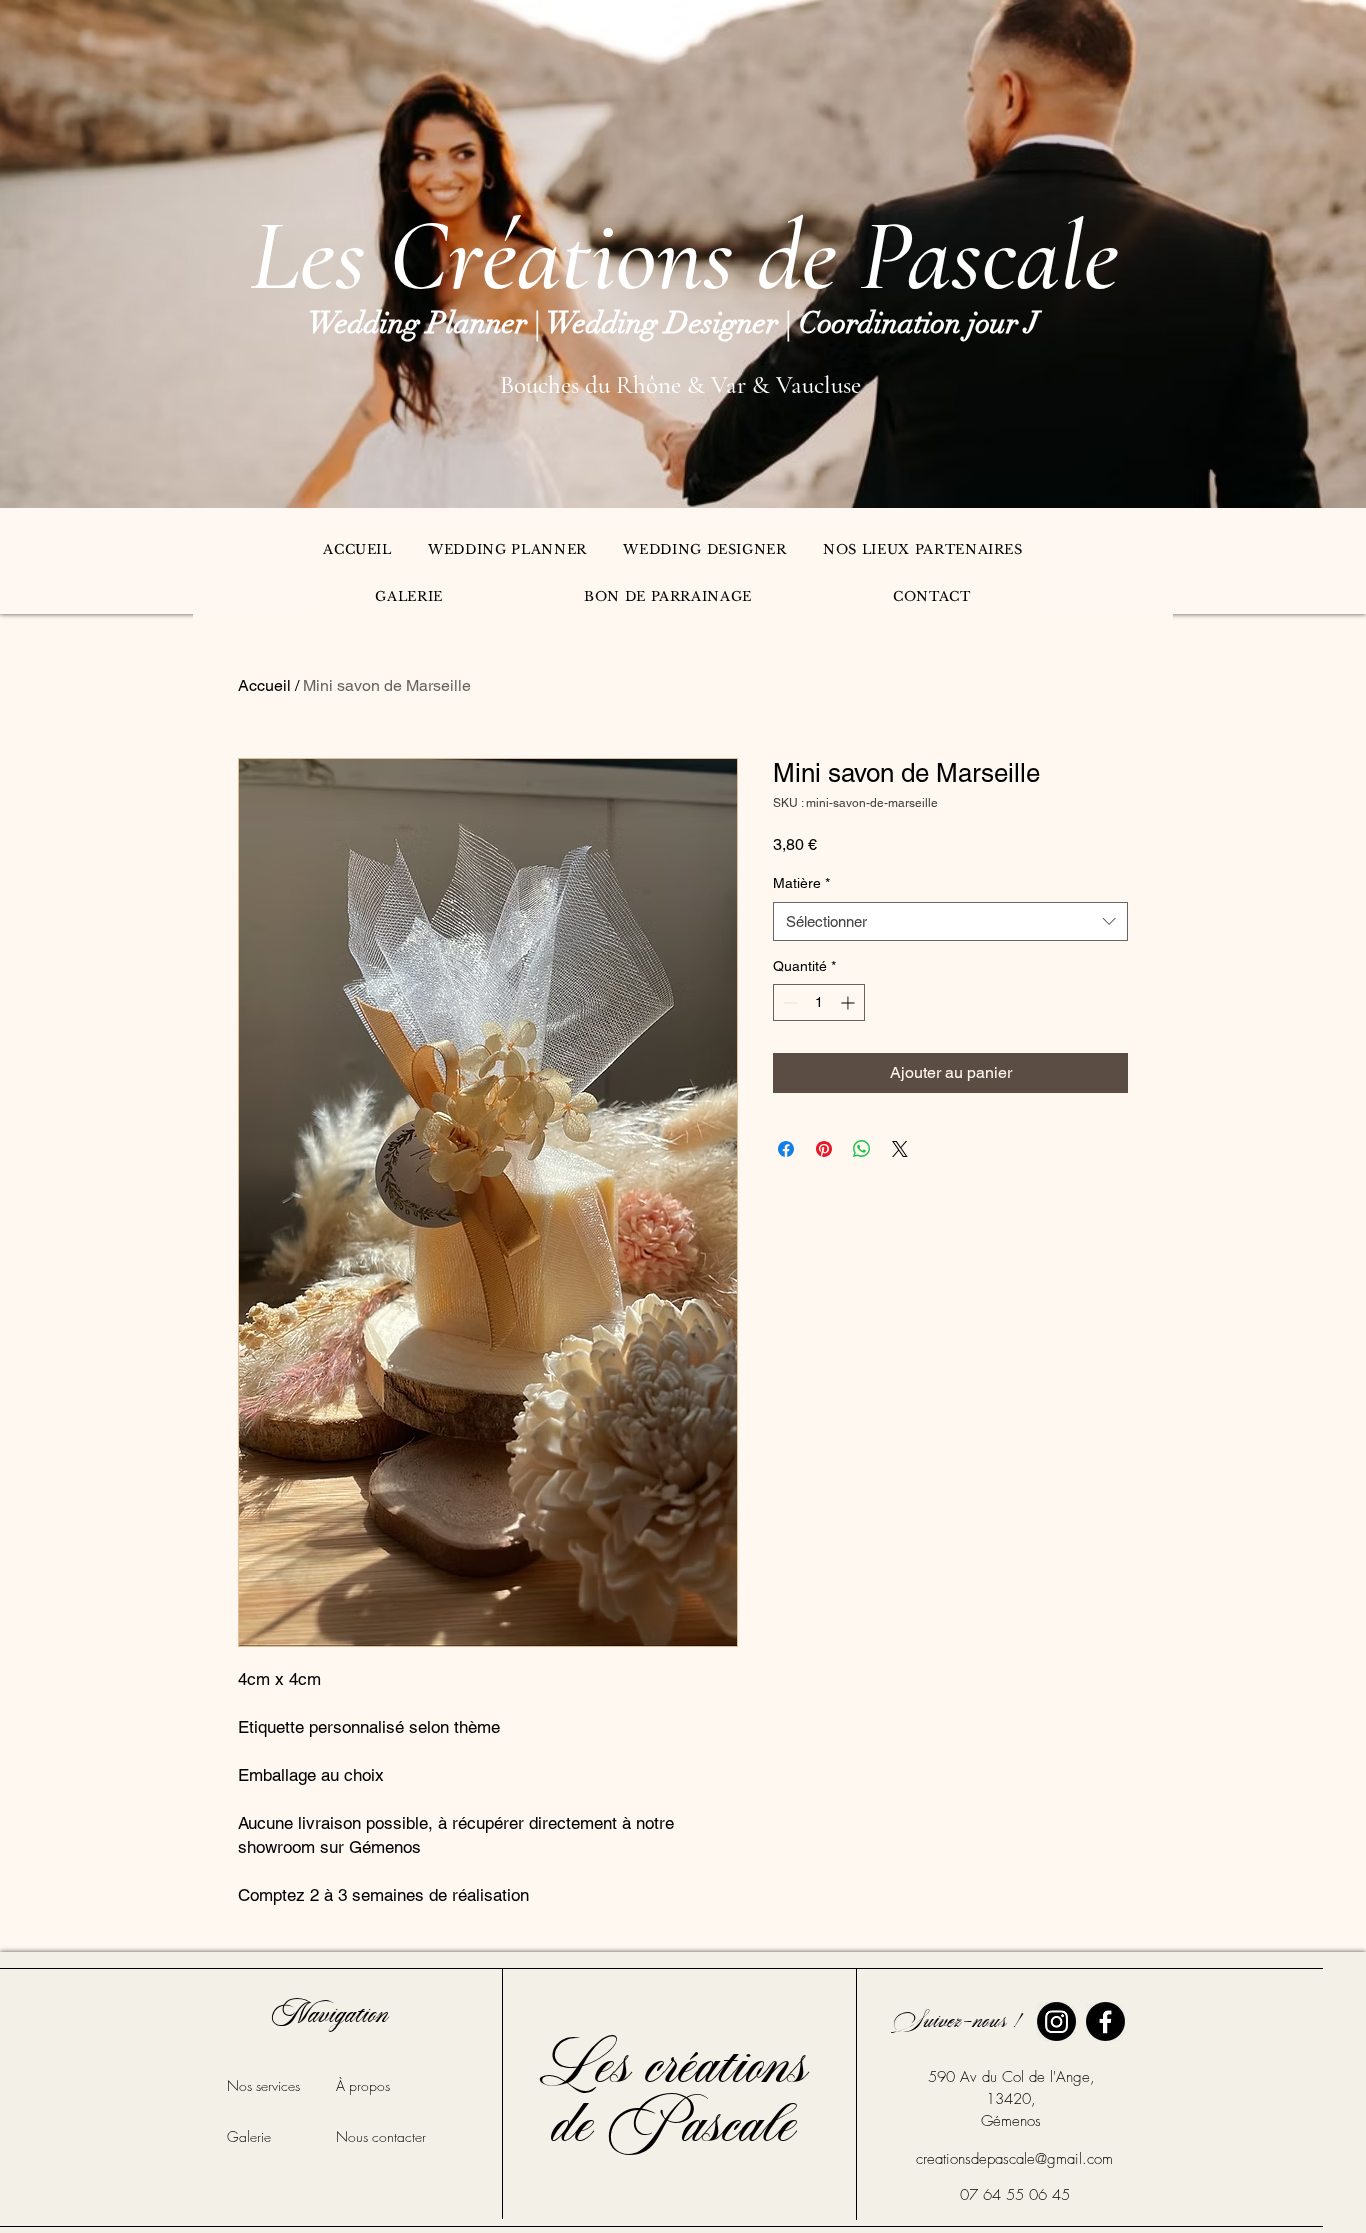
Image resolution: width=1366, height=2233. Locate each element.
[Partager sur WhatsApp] (862, 1149)
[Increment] (849, 1002)
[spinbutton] (819, 1002)
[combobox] (950, 921)
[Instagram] (1056, 2021)
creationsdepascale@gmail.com (1014, 2159)
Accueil (264, 685)
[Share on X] (900, 1149)
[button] (507, 549)
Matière (801, 883)
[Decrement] (788, 1002)
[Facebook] (1105, 2021)
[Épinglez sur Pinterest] (824, 1149)
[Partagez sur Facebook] (786, 1149)
